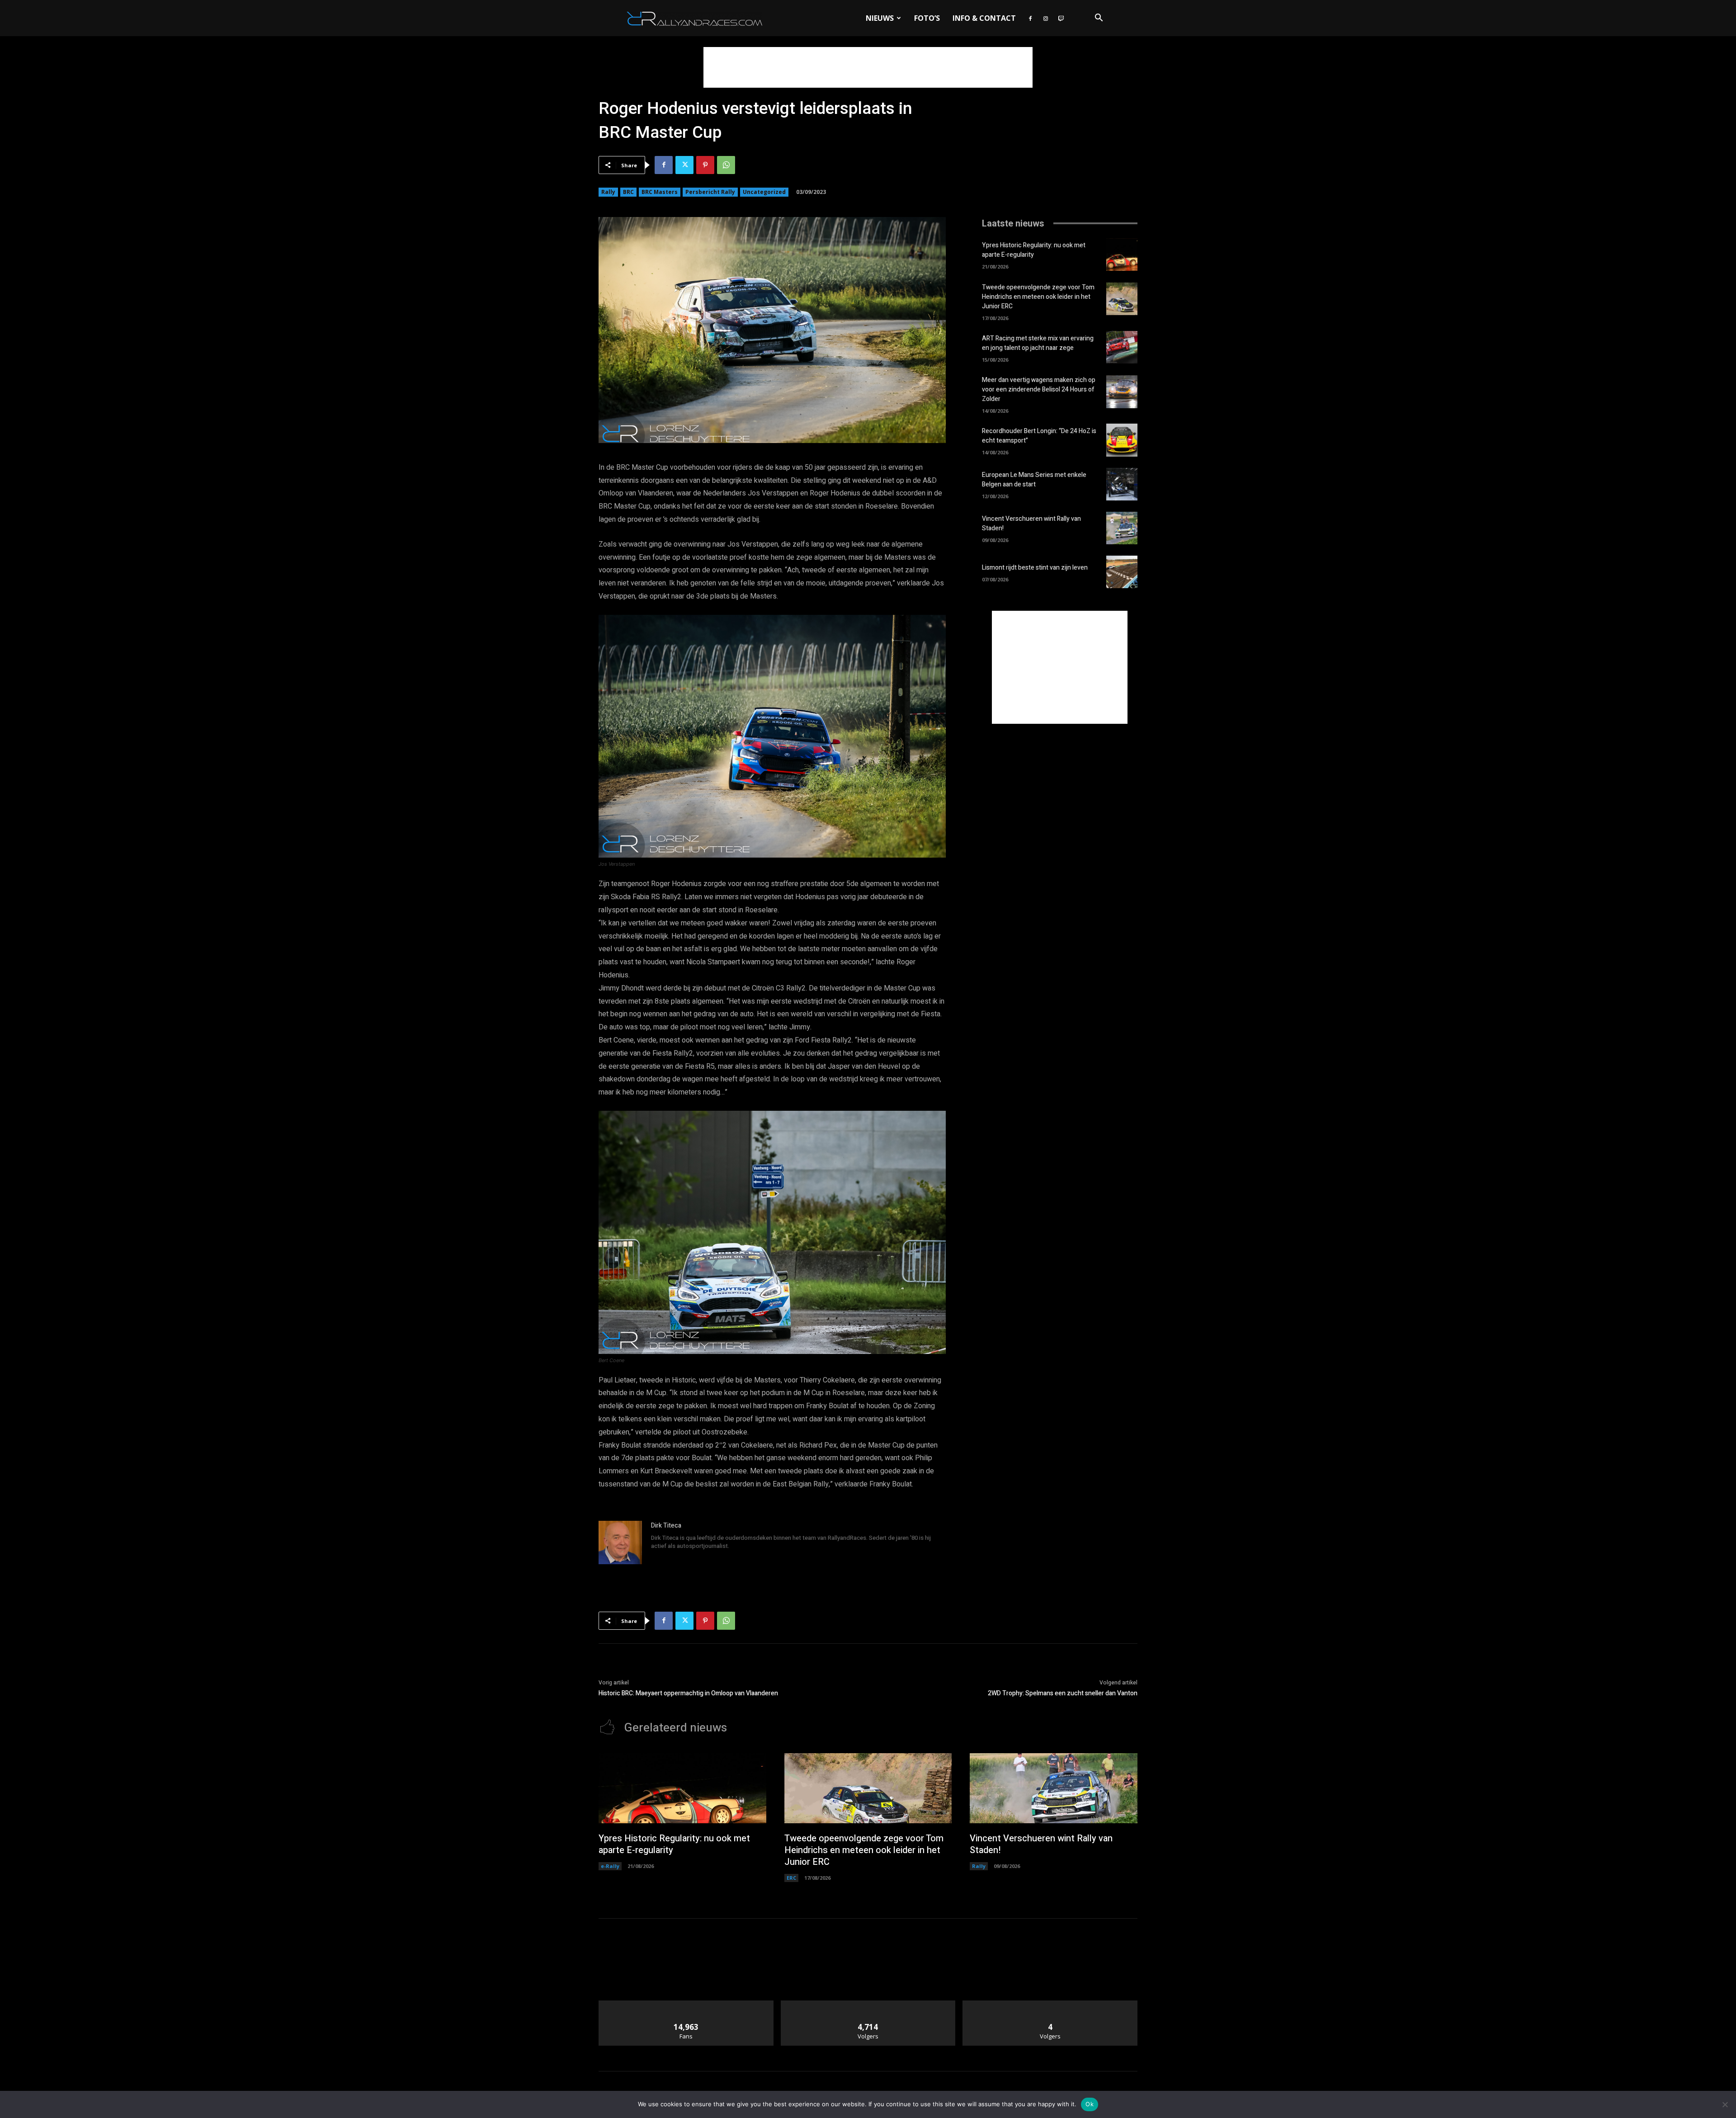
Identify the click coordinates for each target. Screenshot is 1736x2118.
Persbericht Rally (710, 192)
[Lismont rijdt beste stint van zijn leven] (1122, 572)
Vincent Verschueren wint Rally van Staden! (1041, 1844)
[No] (1725, 2104)
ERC (791, 1878)
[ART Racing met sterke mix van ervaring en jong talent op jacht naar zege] (1122, 347)
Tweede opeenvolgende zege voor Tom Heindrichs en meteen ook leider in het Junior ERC (1038, 297)
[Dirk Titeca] (620, 1543)
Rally (608, 192)
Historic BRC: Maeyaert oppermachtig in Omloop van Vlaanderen (688, 1693)
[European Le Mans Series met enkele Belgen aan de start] (1122, 484)
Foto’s (927, 18)
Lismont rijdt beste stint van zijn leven (1035, 568)
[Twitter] (684, 165)
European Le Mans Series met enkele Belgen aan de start (1034, 480)
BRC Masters (660, 192)
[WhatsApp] (726, 165)
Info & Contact (984, 18)
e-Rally (610, 1866)
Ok (1090, 2104)
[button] (1099, 19)
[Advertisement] (868, 67)
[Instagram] (1046, 18)
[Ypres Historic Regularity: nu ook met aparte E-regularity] (1122, 255)
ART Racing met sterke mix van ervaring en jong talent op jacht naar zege (1038, 343)
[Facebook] (1030, 18)
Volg (868, 2004)
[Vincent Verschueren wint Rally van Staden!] (1122, 528)
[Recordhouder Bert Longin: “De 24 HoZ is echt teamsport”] (1122, 440)
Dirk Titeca (666, 1526)
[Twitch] (1061, 18)
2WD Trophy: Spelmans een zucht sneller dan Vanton (1063, 1693)
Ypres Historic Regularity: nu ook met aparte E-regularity (1034, 250)
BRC (628, 192)
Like (686, 2004)
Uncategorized (764, 192)
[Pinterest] (705, 165)
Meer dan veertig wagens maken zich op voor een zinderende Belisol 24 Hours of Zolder (1039, 389)
